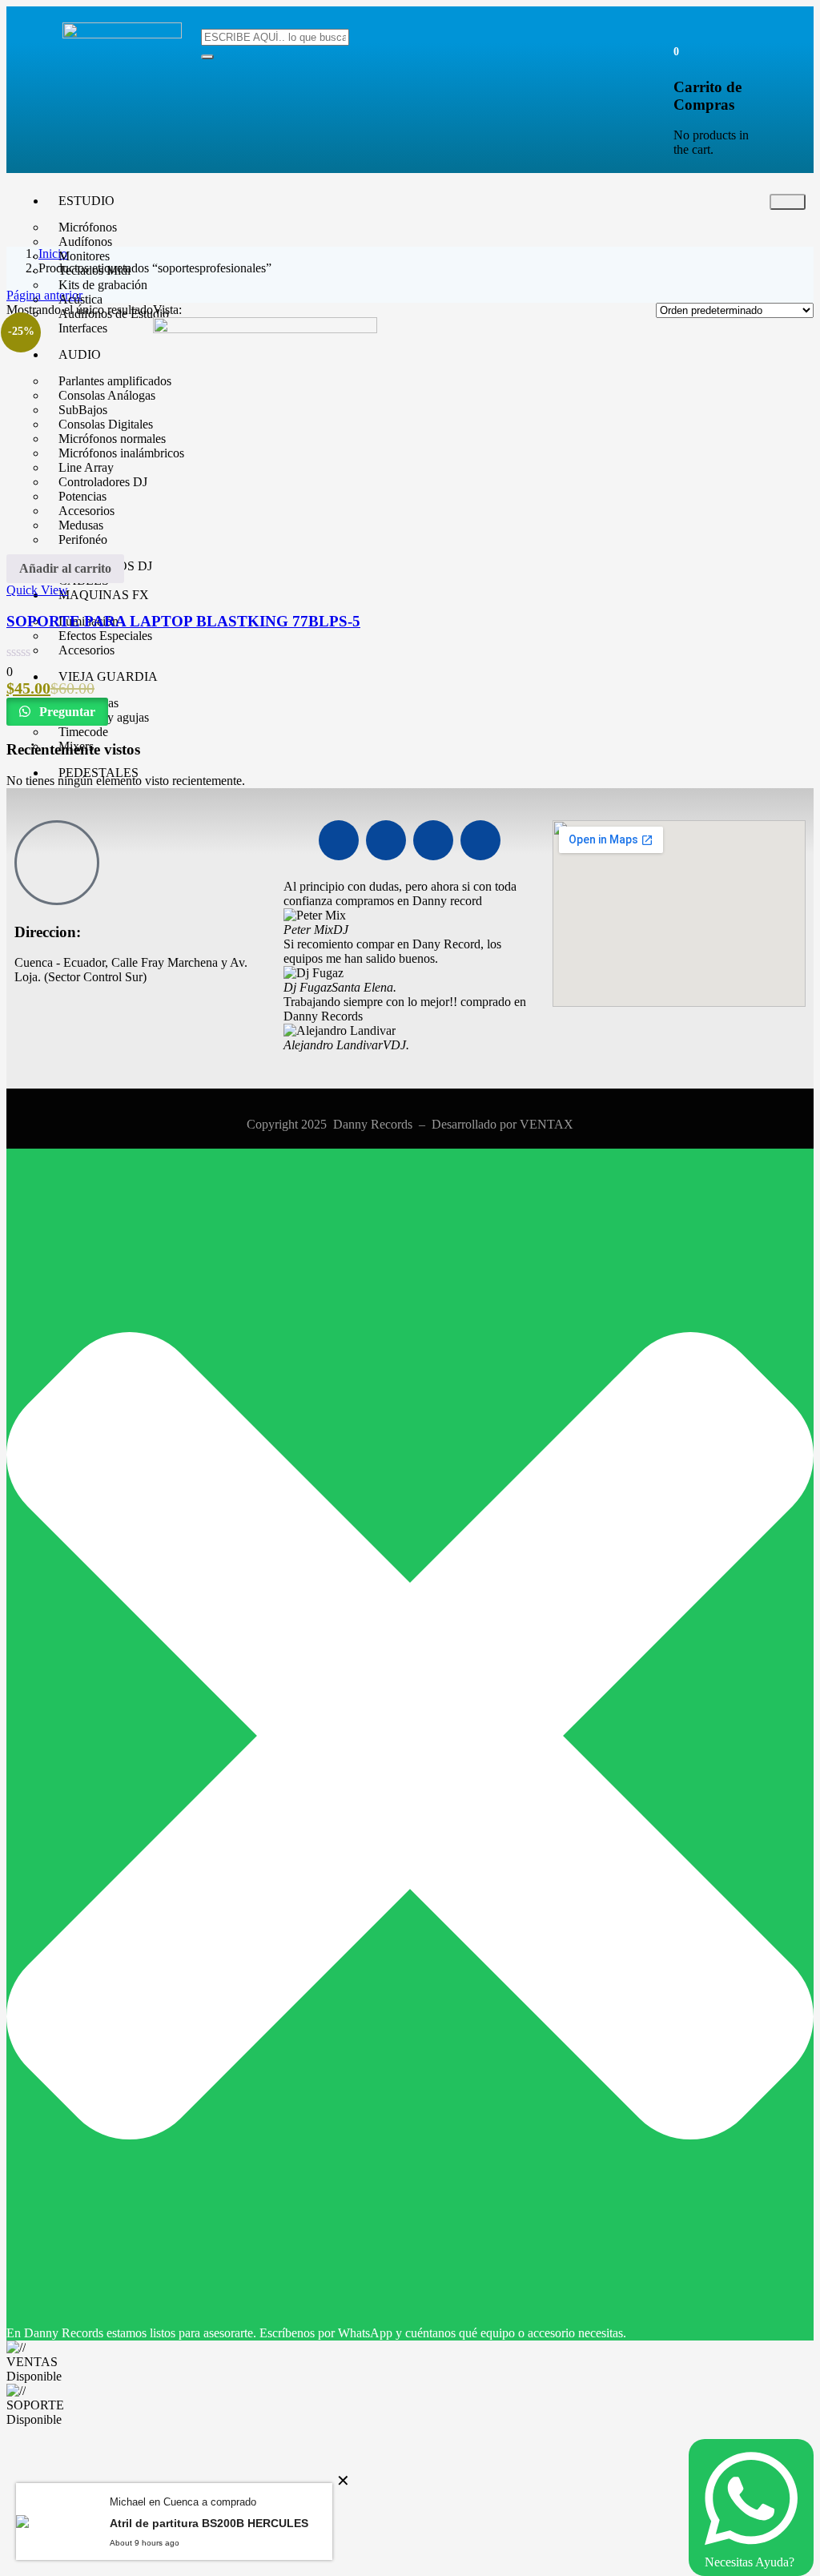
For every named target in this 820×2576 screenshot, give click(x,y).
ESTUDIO (86, 201)
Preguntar (66, 712)
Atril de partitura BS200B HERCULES (209, 2523)
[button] (676, 51)
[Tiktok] (480, 840)
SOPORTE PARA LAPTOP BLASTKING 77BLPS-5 (183, 621)
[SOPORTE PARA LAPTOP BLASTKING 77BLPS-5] (265, 329)
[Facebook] (339, 840)
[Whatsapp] (433, 840)
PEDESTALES (98, 773)
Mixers (76, 746)
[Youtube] (386, 840)
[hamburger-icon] (788, 202)
